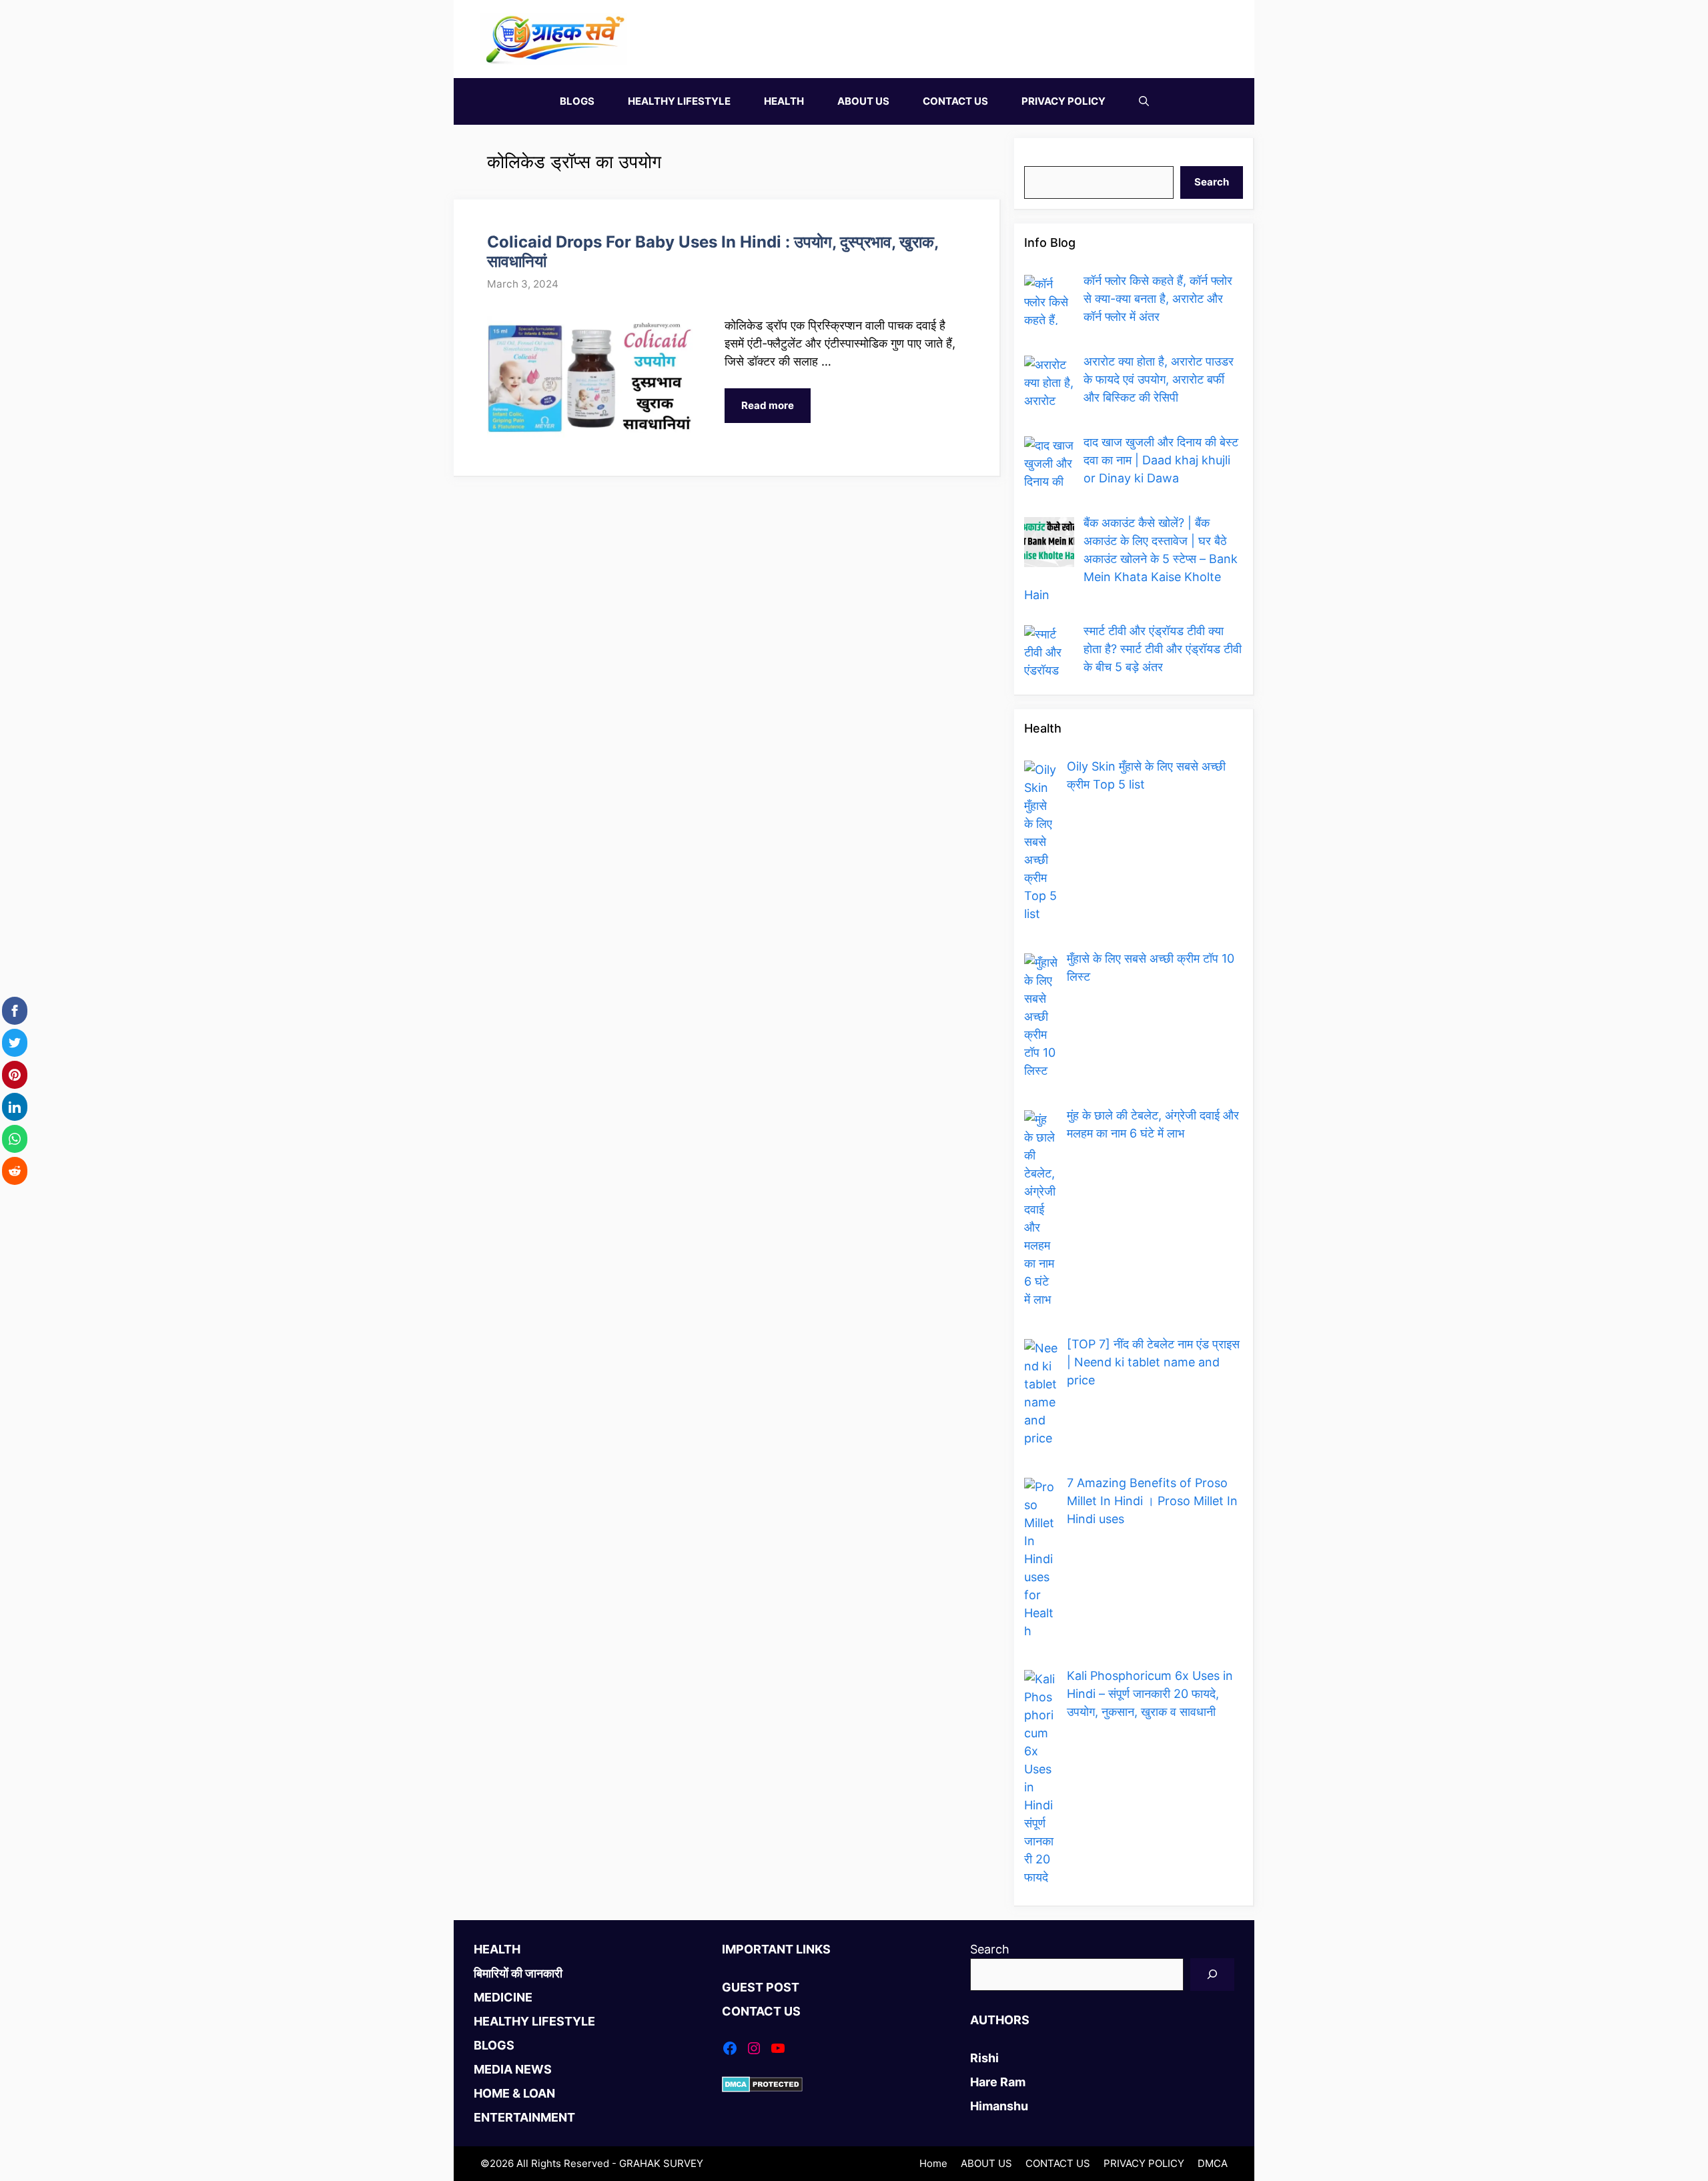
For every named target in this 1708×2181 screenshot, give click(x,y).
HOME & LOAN (514, 2093)
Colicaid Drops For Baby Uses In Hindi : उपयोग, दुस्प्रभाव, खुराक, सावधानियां (713, 252)
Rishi (984, 2058)
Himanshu (999, 2106)
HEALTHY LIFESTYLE (679, 101)
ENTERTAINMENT (524, 2117)
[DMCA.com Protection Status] (762, 2088)
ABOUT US (863, 101)
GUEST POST (761, 1987)
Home (933, 2163)
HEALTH (784, 101)
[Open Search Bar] (1144, 101)
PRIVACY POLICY (1063, 101)
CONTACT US (955, 101)
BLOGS (577, 101)
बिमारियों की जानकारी (518, 1973)
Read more (768, 405)
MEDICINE (503, 1997)
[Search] (1212, 1975)
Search (1044, 157)
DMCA (1213, 2163)
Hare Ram (998, 2082)
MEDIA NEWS (513, 2069)
